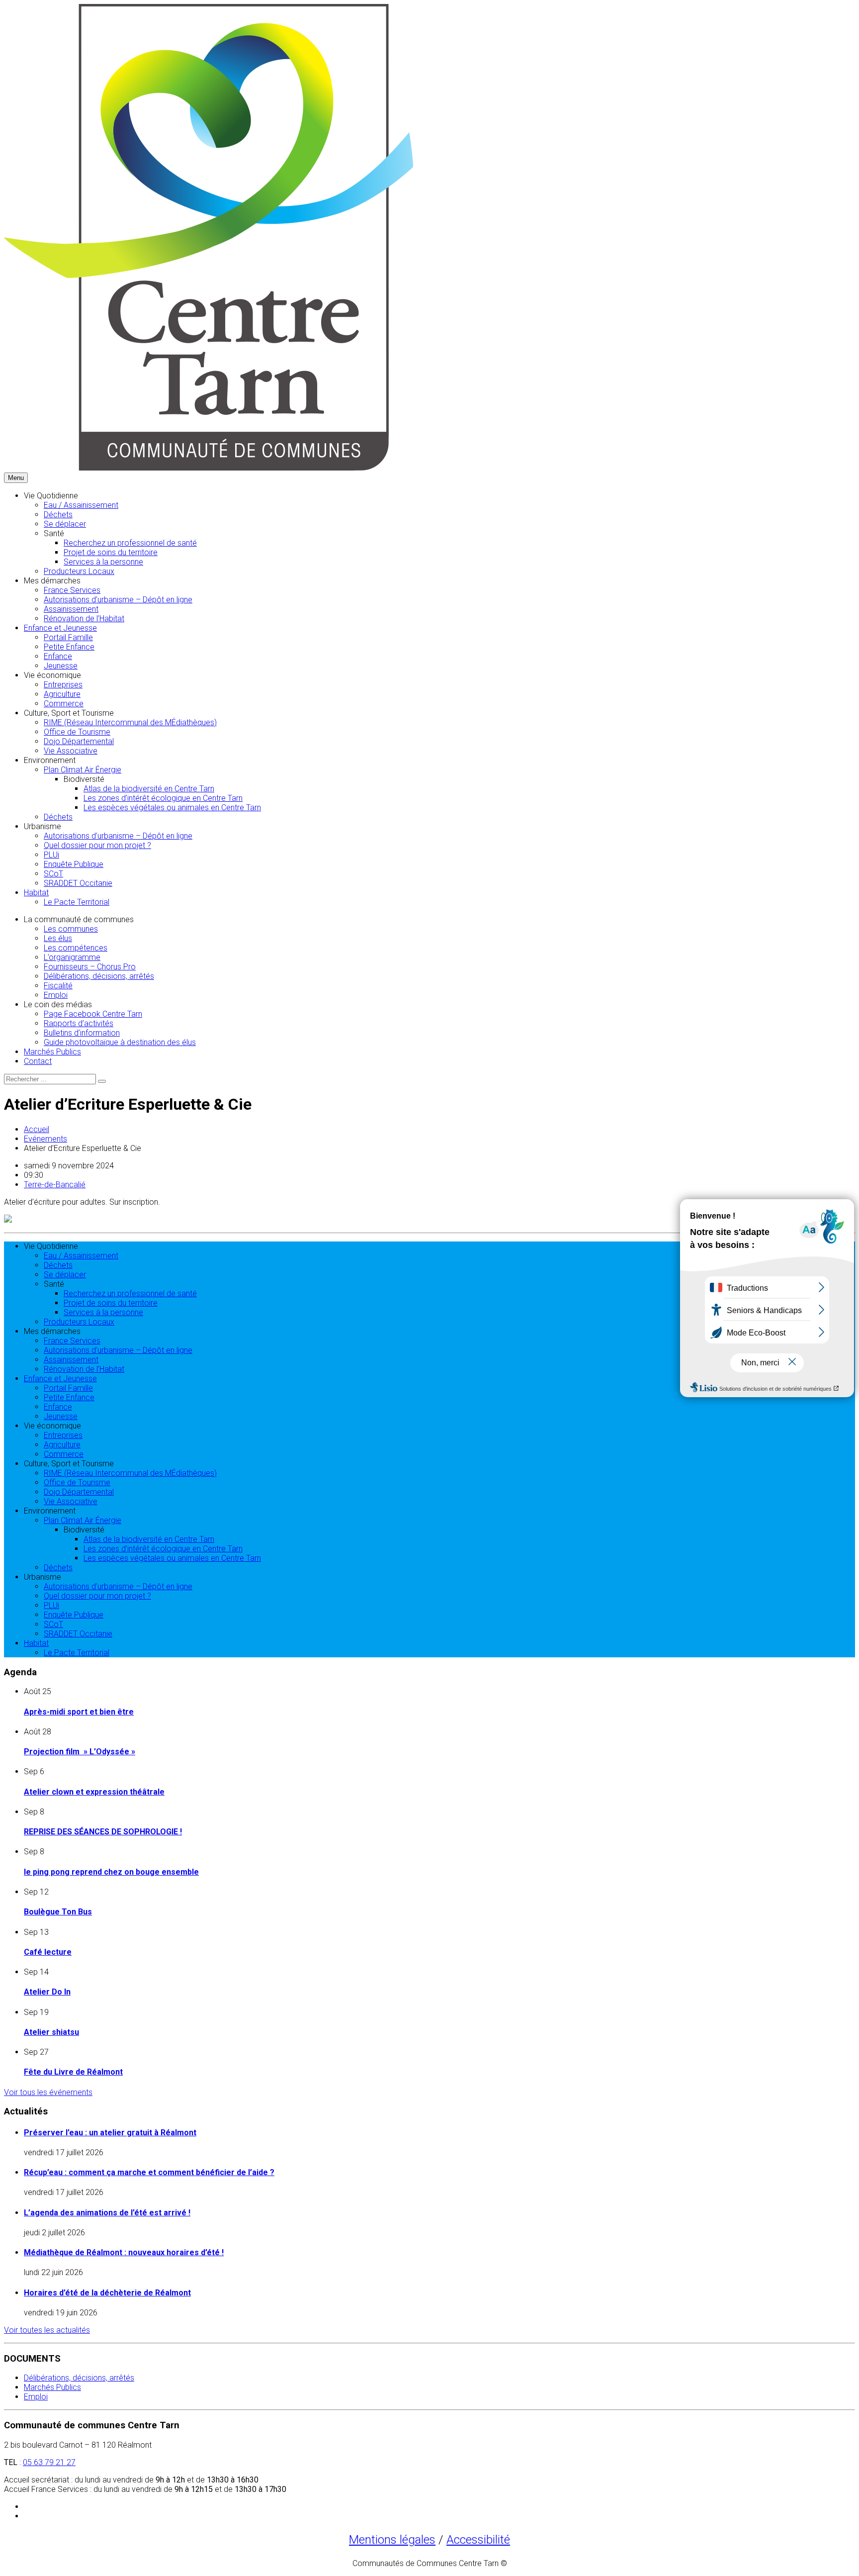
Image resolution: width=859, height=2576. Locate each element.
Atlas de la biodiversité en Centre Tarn (149, 789)
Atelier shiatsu (51, 2032)
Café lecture (48, 1952)
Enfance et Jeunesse (60, 628)
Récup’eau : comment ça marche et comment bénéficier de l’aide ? (149, 2172)
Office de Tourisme (77, 732)
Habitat (36, 893)
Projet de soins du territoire (111, 552)
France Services (72, 590)
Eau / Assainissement (81, 505)
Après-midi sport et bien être (79, 1712)
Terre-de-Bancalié (55, 1185)
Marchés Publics (52, 1052)
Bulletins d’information (82, 1033)
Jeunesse (61, 666)
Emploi (56, 995)
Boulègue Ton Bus (58, 1912)
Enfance (58, 656)
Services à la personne (103, 562)
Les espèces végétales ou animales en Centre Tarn (172, 808)
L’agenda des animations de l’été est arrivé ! (107, 2213)
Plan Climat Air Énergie (83, 770)
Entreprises (63, 685)
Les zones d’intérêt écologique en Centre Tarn (163, 798)
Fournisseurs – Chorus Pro (90, 967)
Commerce (64, 704)
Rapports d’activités (79, 1023)
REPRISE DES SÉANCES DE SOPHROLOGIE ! (103, 1832)
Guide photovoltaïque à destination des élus (120, 1042)
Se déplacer (65, 524)
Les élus (58, 938)
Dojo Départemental (79, 741)
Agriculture (62, 694)
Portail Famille (68, 637)
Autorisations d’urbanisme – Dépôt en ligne (118, 600)
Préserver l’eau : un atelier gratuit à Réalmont (110, 2133)
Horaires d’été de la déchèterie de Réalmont (107, 2293)
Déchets (58, 515)
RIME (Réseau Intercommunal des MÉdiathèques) (130, 722)
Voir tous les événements (48, 2092)
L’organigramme (72, 957)
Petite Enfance (69, 647)
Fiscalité (58, 986)
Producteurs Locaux (79, 571)
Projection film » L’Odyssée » (80, 1752)
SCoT (53, 874)
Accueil (37, 1129)
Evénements (45, 1139)
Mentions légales (392, 2540)
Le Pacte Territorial (77, 902)
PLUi (51, 855)
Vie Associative (71, 751)
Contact (38, 1061)
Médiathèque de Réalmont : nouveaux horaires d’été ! (124, 2252)
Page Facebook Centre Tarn (93, 1014)
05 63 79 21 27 (49, 2462)
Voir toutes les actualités (47, 2330)
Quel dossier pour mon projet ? (97, 845)
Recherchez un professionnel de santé (130, 543)
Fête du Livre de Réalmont (73, 2072)
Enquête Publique (74, 864)
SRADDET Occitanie (78, 883)
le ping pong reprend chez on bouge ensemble (111, 1872)
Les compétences (76, 948)
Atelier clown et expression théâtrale (94, 1792)
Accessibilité (478, 2540)
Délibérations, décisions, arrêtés (99, 976)
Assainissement (71, 609)
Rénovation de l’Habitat (84, 619)
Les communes (71, 929)
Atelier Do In (47, 1992)
